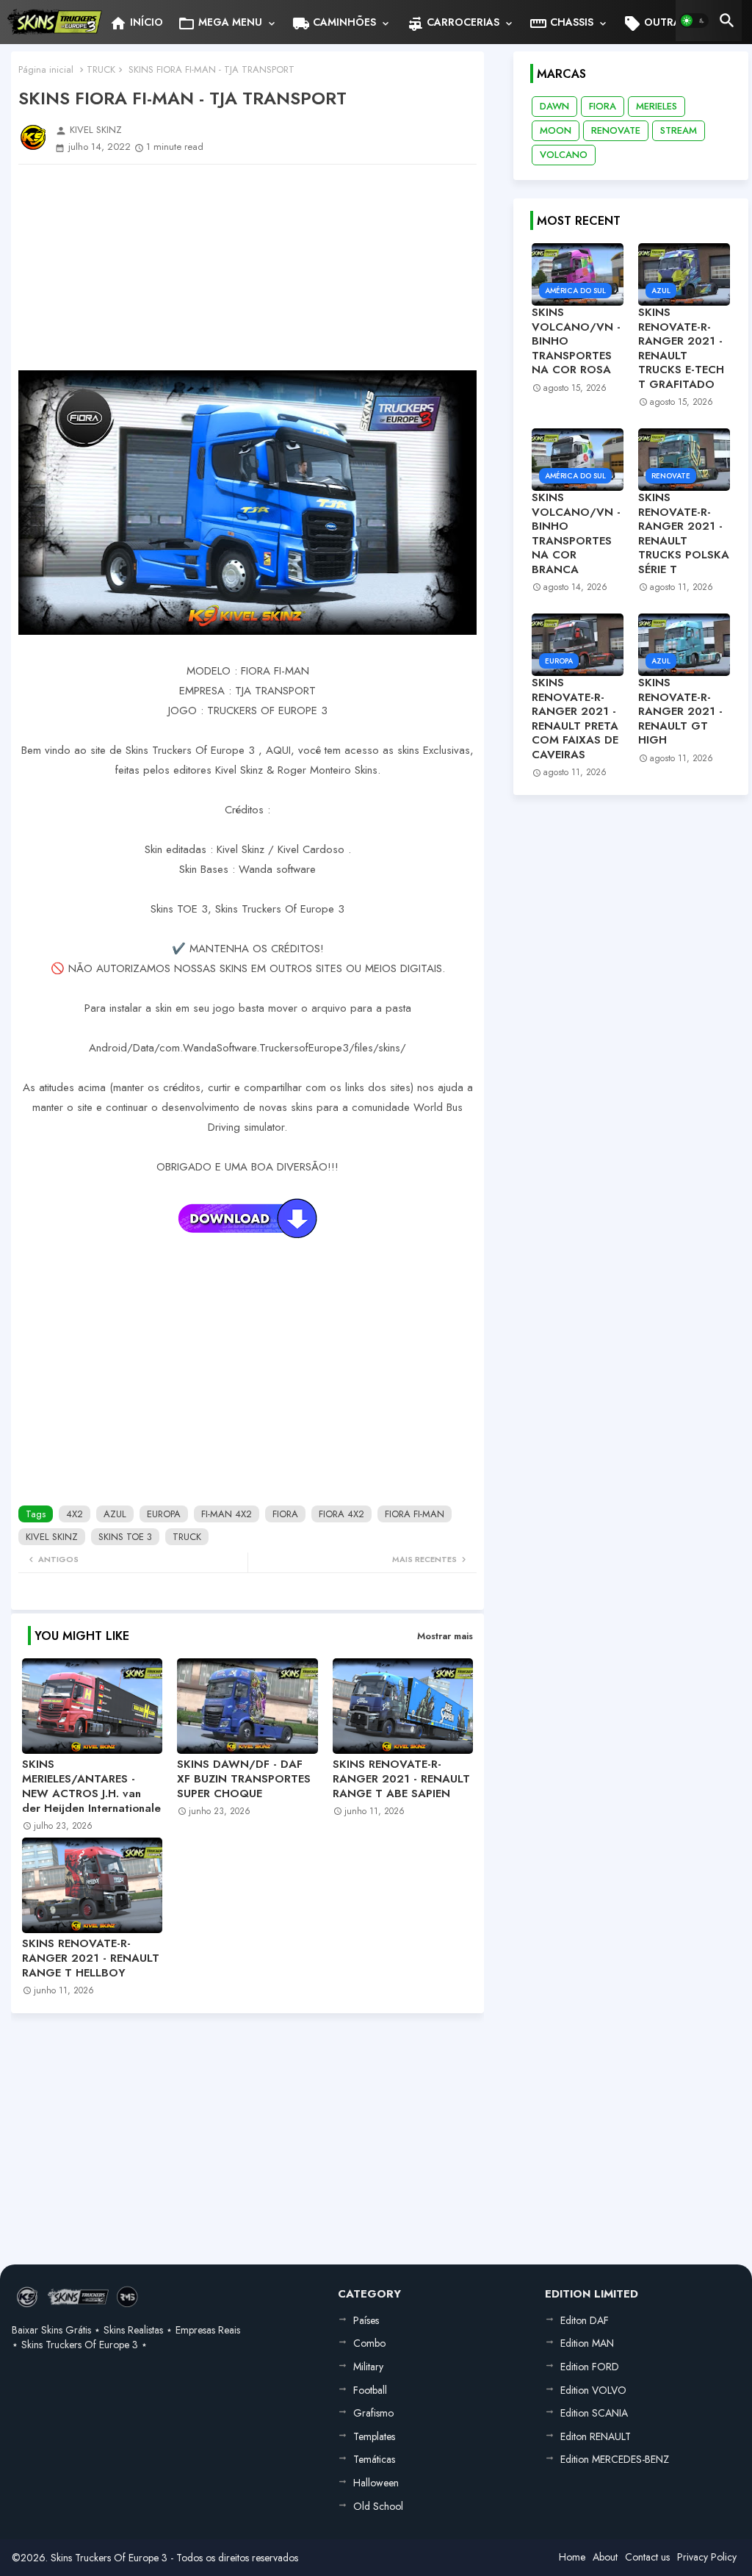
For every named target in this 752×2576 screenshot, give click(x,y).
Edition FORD (590, 2367)
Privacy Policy (707, 2557)
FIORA (285, 1514)
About (605, 2557)
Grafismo (373, 2413)
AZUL (115, 1514)
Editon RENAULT (596, 2436)
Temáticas (374, 2459)
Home (572, 2557)
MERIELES (657, 106)
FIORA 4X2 (341, 1514)
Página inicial (46, 69)
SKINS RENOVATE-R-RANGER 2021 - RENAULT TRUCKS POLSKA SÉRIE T (684, 534)
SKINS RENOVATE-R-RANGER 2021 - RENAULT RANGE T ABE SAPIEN (401, 1779)
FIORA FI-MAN (415, 1514)
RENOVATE (616, 130)
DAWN (554, 106)
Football (370, 2390)
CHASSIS (561, 24)
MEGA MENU (220, 24)
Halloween (376, 2483)
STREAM (679, 130)
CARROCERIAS (453, 24)
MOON (556, 130)
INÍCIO (136, 24)
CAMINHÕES (334, 24)
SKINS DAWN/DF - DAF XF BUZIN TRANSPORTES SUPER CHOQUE (244, 1779)
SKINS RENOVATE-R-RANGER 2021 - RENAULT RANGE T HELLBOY (91, 1958)
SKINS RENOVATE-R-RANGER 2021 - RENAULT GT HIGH (680, 712)
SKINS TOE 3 (125, 1537)
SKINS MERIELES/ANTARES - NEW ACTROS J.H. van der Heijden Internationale (91, 1786)
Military (368, 2367)
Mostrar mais (445, 1636)
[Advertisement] (247, 267)
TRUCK (101, 69)
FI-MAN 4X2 (227, 1514)
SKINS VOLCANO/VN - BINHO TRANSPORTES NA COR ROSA (576, 342)
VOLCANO (564, 155)
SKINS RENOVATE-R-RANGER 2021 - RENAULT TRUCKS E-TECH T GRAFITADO (681, 349)
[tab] (136, 22)
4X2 (75, 1514)
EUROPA (164, 1514)
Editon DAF (585, 2320)
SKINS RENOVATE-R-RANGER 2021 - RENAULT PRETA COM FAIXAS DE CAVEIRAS (575, 719)
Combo (369, 2343)
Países (366, 2320)
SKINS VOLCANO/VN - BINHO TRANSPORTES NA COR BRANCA (576, 534)
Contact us (647, 2557)
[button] (694, 21)
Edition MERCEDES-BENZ (615, 2459)
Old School (378, 2506)
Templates (374, 2436)
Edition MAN (587, 2343)
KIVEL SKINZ (52, 1537)
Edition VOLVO (593, 2390)
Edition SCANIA (594, 2413)
